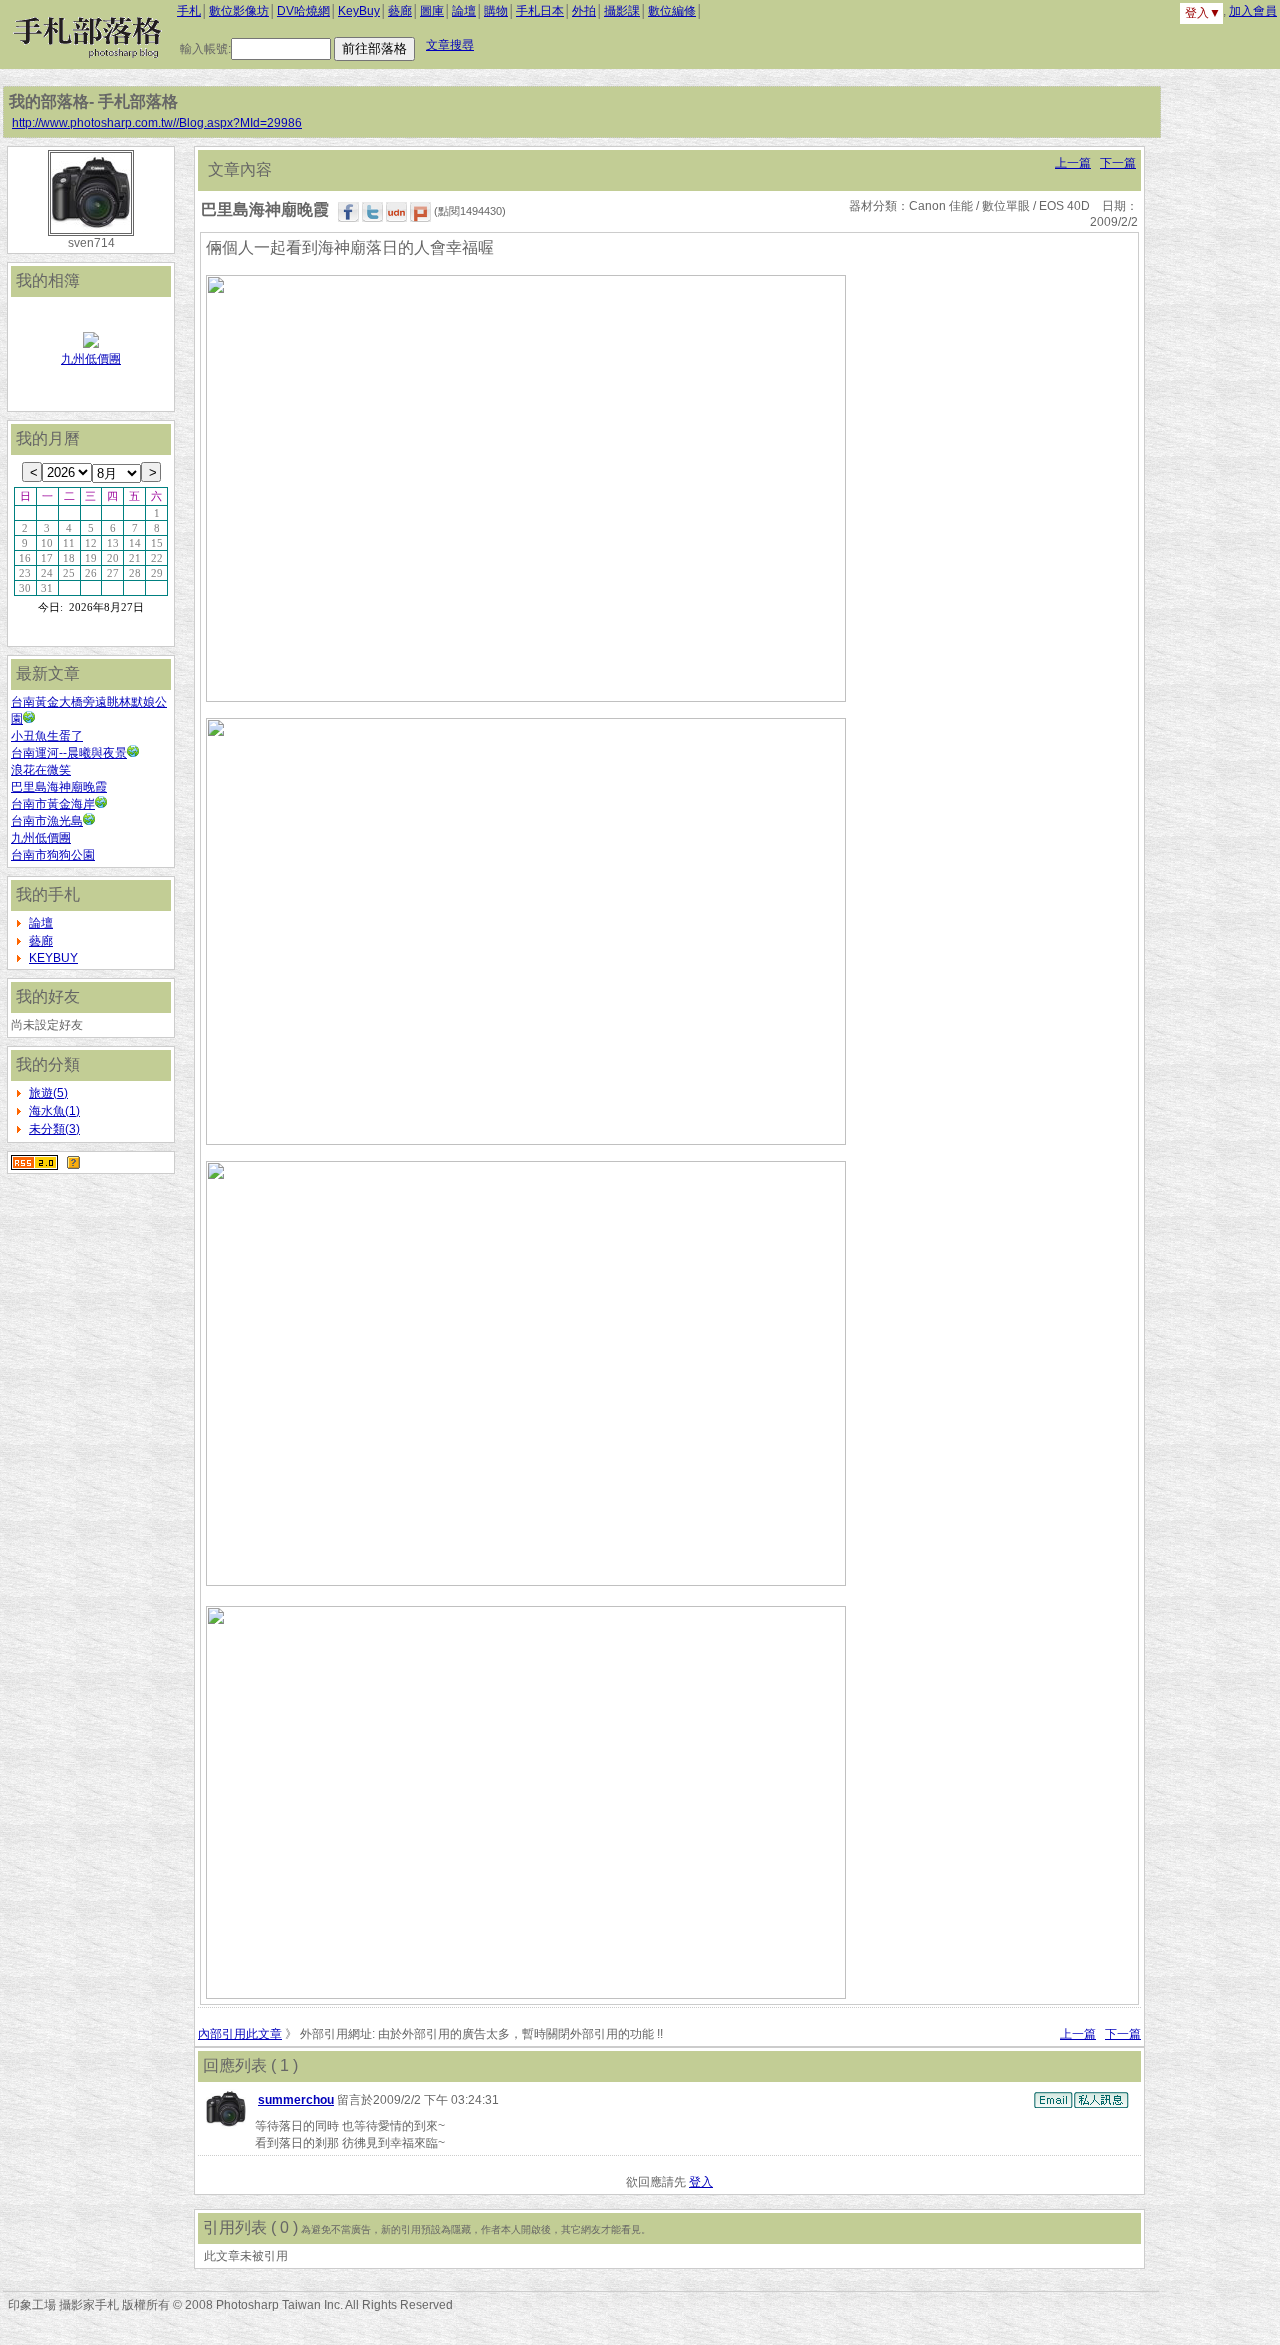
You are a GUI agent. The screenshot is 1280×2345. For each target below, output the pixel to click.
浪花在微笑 (41, 770)
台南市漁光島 (47, 821)
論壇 (464, 11)
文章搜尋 (450, 45)
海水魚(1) (54, 1111)
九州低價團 (91, 359)
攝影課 (622, 11)
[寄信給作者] (1053, 2100)
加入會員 (1253, 11)
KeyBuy (359, 11)
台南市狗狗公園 (53, 855)
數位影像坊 (239, 11)
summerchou (296, 2100)
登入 (701, 2182)
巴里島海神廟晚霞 (59, 787)
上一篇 (1073, 163)
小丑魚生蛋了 (47, 736)
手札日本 (540, 11)
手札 (189, 11)
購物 (496, 11)
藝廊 (400, 11)
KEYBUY (53, 958)
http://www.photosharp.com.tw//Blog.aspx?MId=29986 (157, 123)
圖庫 (432, 11)
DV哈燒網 (303, 11)
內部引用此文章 (240, 2034)
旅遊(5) (48, 1093)
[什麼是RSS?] (73, 1162)
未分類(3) (54, 1129)
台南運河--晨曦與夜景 (69, 753)
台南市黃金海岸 (53, 804)
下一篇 (1118, 163)
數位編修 (672, 11)
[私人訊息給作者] (1101, 2100)
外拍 (584, 11)
